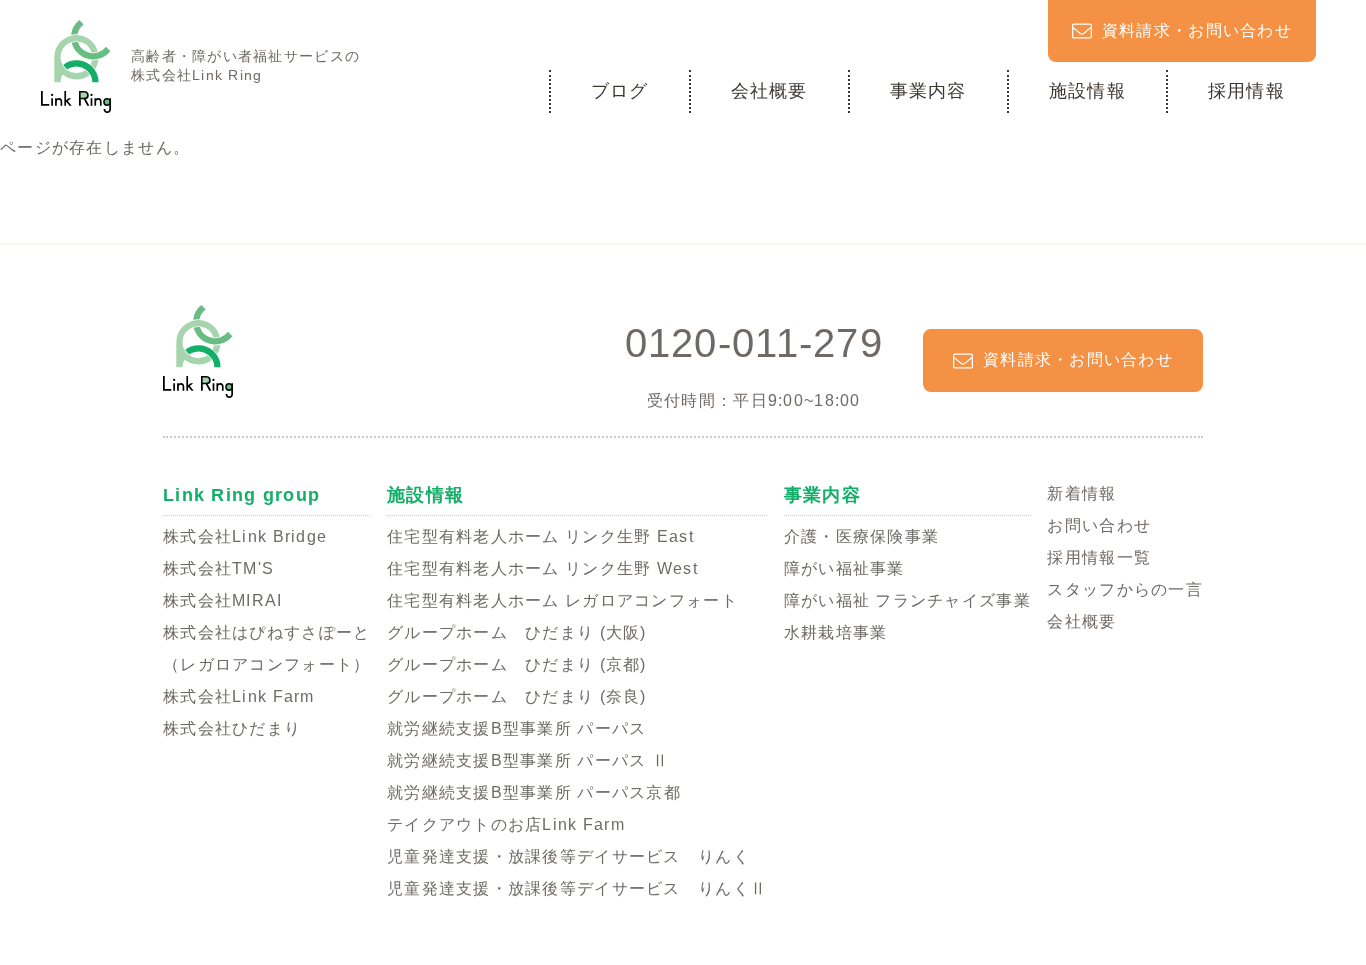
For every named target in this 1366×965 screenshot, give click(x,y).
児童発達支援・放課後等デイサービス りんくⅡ (577, 888)
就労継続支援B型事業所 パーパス (516, 728)
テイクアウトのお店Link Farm (506, 824)
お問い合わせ (1099, 525)
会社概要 (769, 91)
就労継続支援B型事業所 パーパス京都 (534, 792)
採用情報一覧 (1099, 557)
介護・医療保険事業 (862, 536)
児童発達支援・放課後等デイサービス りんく (568, 856)
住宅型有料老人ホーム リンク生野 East (540, 536)
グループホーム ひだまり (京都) (517, 664)
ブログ (620, 91)
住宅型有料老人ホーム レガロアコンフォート (562, 600)
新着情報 (1081, 493)
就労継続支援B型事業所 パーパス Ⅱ (528, 760)
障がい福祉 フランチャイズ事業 (907, 600)
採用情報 (1246, 91)
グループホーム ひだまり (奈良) (517, 696)
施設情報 (1087, 91)
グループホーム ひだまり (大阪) (517, 632)
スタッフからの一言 (1125, 589)
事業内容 (928, 91)
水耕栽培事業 (836, 632)
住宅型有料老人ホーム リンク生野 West (542, 568)
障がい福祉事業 (844, 568)
